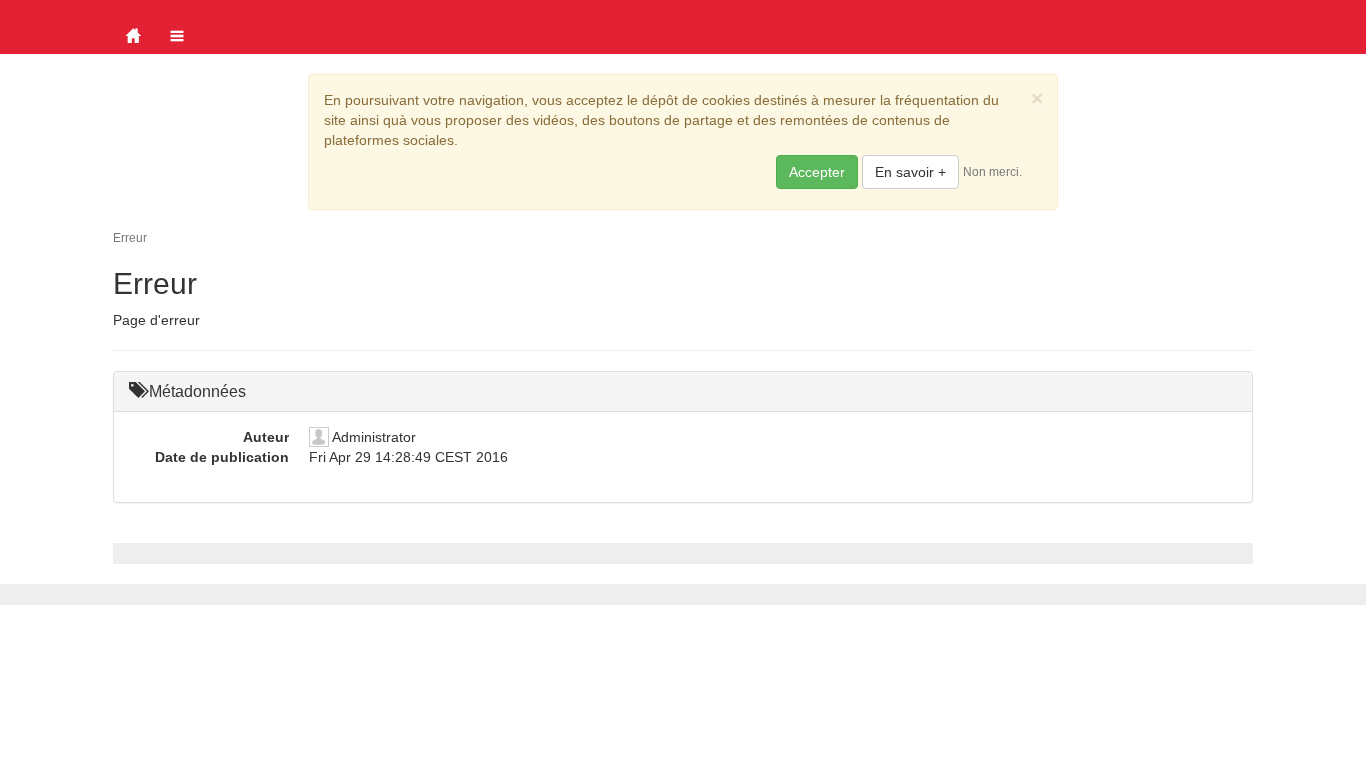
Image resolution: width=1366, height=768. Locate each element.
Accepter (817, 172)
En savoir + (910, 172)
